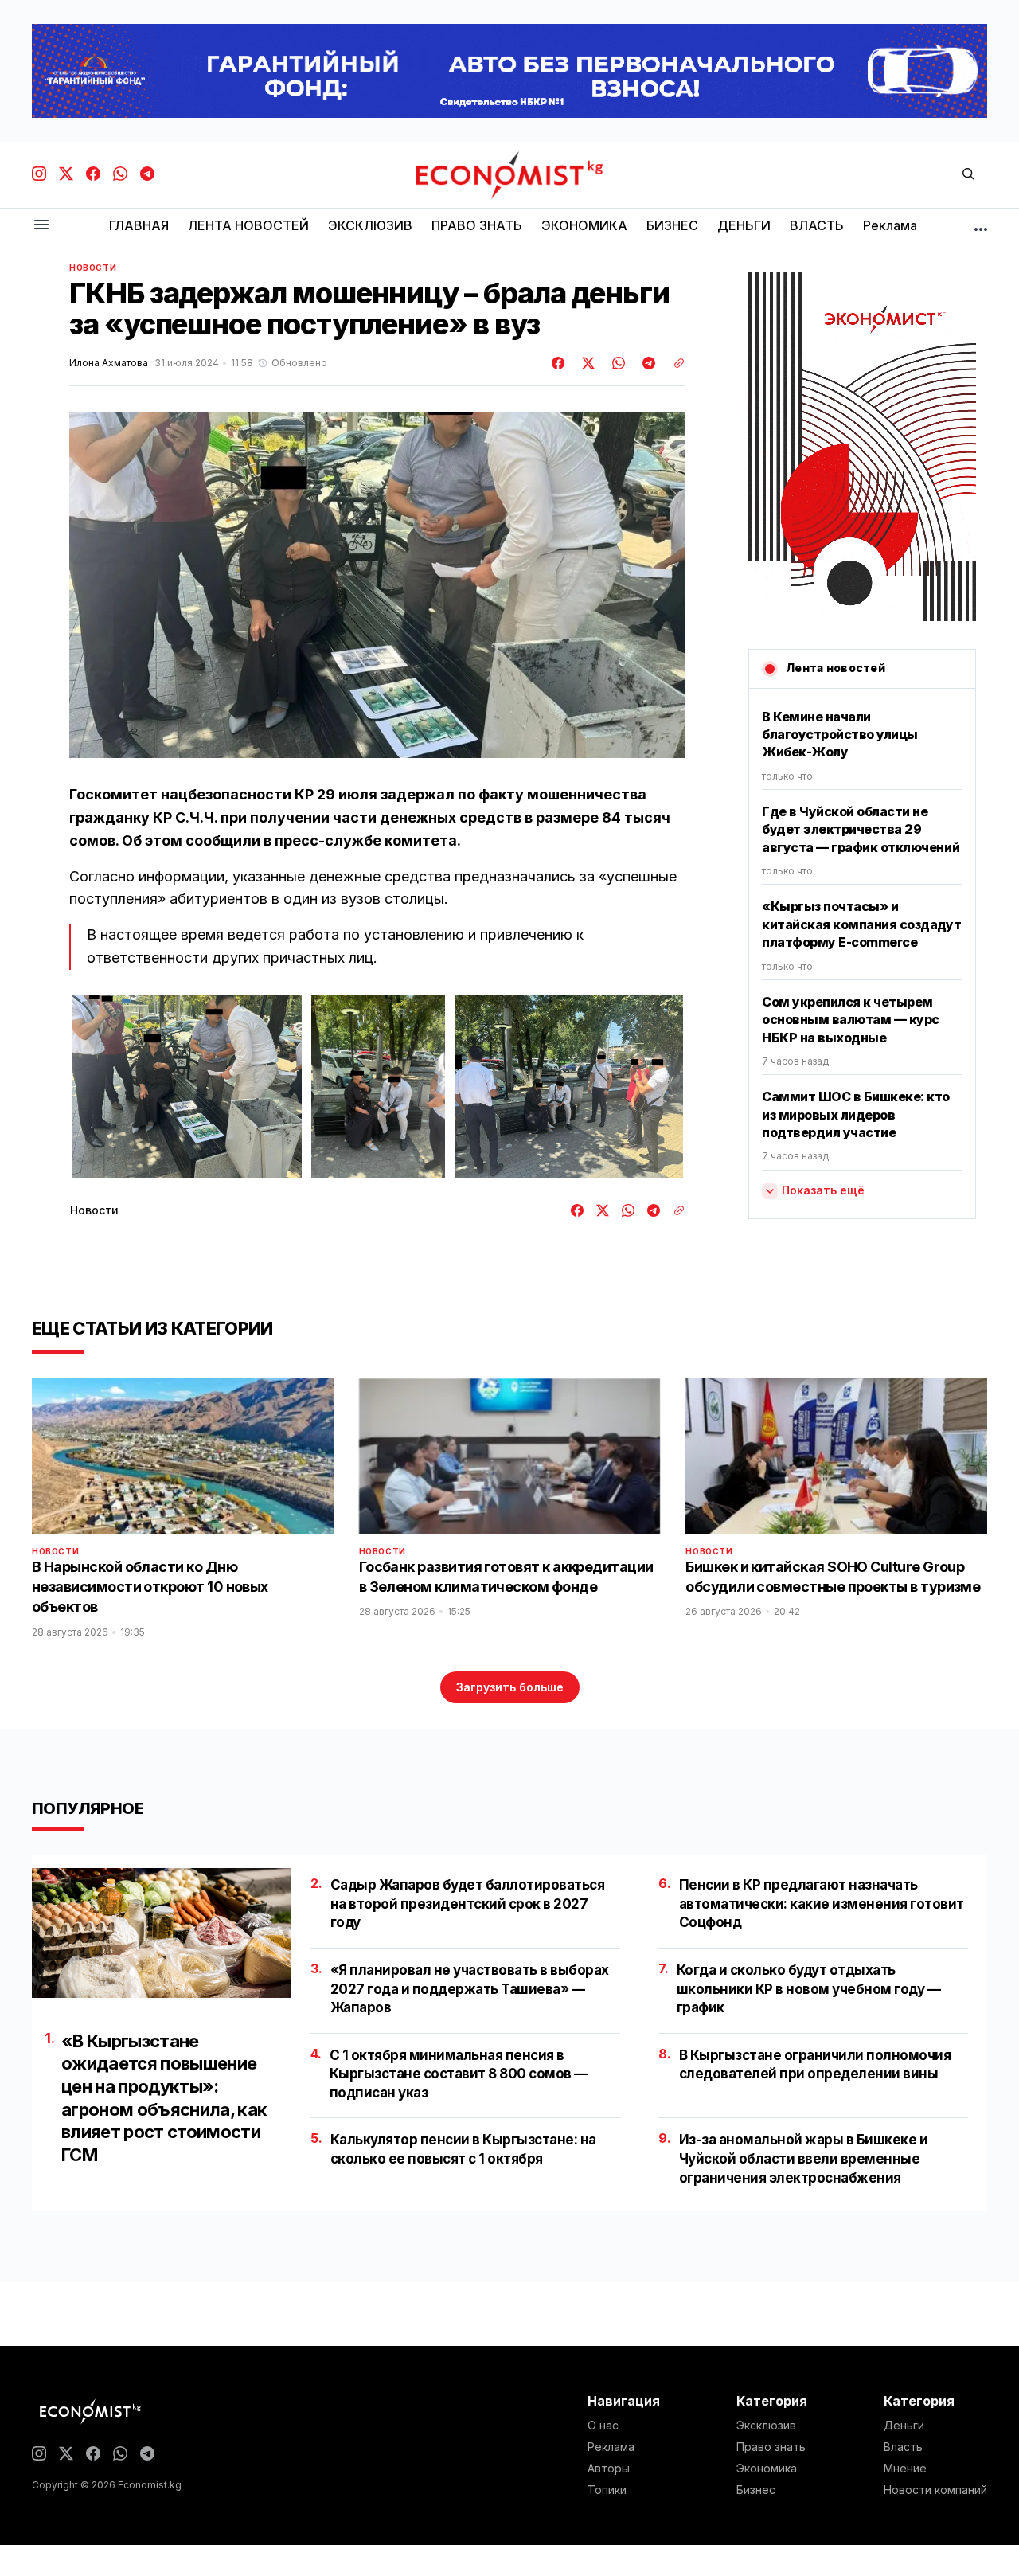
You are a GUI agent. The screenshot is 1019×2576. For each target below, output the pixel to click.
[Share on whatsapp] (616, 363)
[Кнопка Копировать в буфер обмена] (673, 363)
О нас (603, 2426)
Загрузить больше (510, 1687)
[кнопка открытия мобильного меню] (41, 226)
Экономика (767, 2469)
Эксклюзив (766, 2426)
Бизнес (756, 2490)
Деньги (904, 2426)
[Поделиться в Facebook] (559, 363)
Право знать (771, 2447)
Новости (93, 268)
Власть (903, 2447)
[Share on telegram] (646, 363)
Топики (607, 2490)
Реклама (611, 2447)
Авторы (609, 2469)
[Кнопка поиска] (968, 175)
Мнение (905, 2469)
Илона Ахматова (109, 363)
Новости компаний (935, 2490)
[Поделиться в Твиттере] (586, 363)
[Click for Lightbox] (187, 1087)
